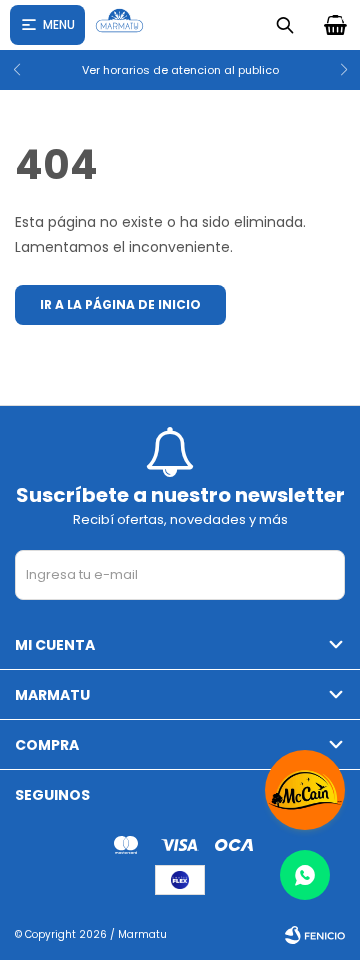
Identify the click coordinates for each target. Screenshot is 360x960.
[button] (336, 70)
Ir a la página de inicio (120, 304)
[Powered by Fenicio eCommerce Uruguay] (315, 935)
